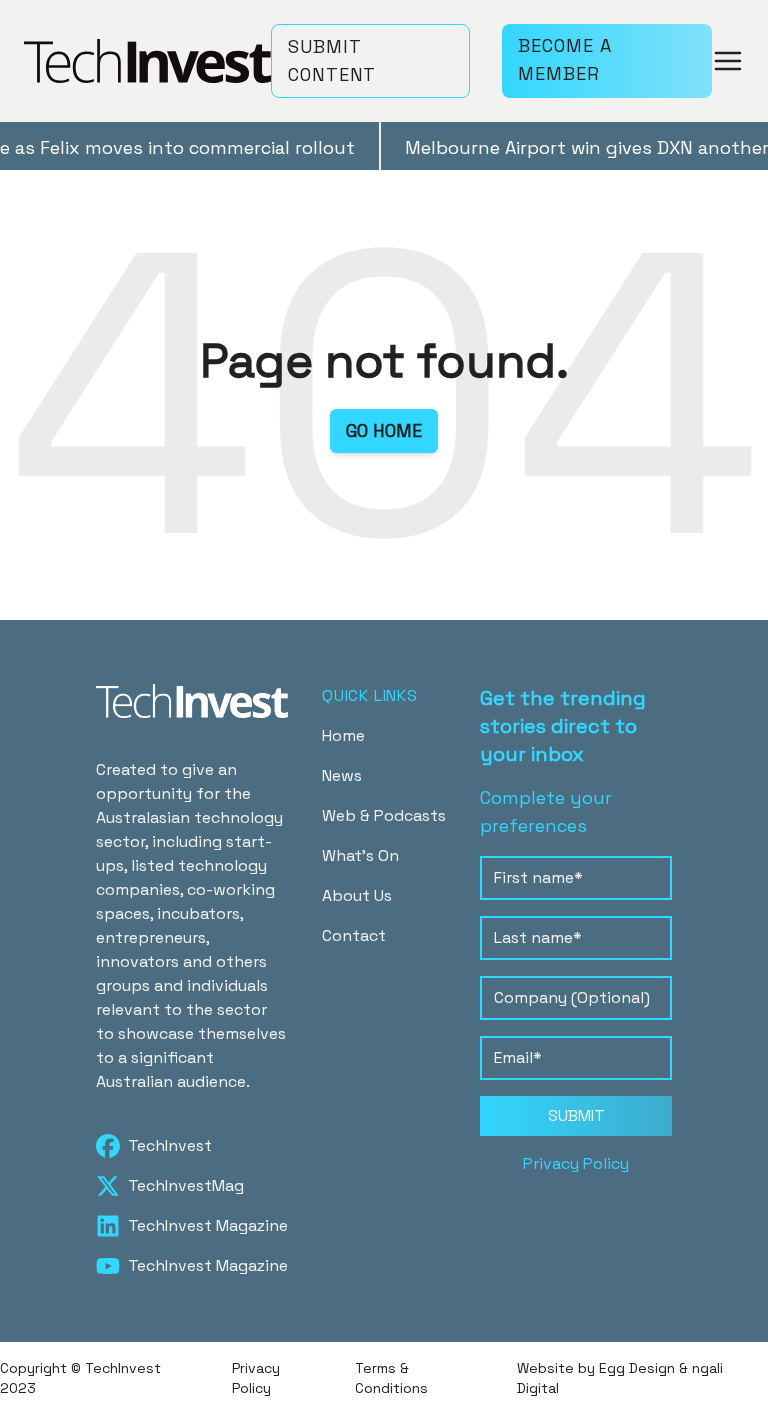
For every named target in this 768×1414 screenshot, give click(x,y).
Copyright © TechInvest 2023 (80, 1378)
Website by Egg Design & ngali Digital (620, 1378)
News (342, 775)
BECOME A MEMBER (564, 59)
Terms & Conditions (391, 1378)
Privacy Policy (576, 1163)
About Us (357, 895)
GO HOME (384, 430)
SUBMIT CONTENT (332, 60)
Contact (354, 935)
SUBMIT (576, 1115)
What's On (360, 855)
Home (343, 735)
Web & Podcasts (384, 815)
